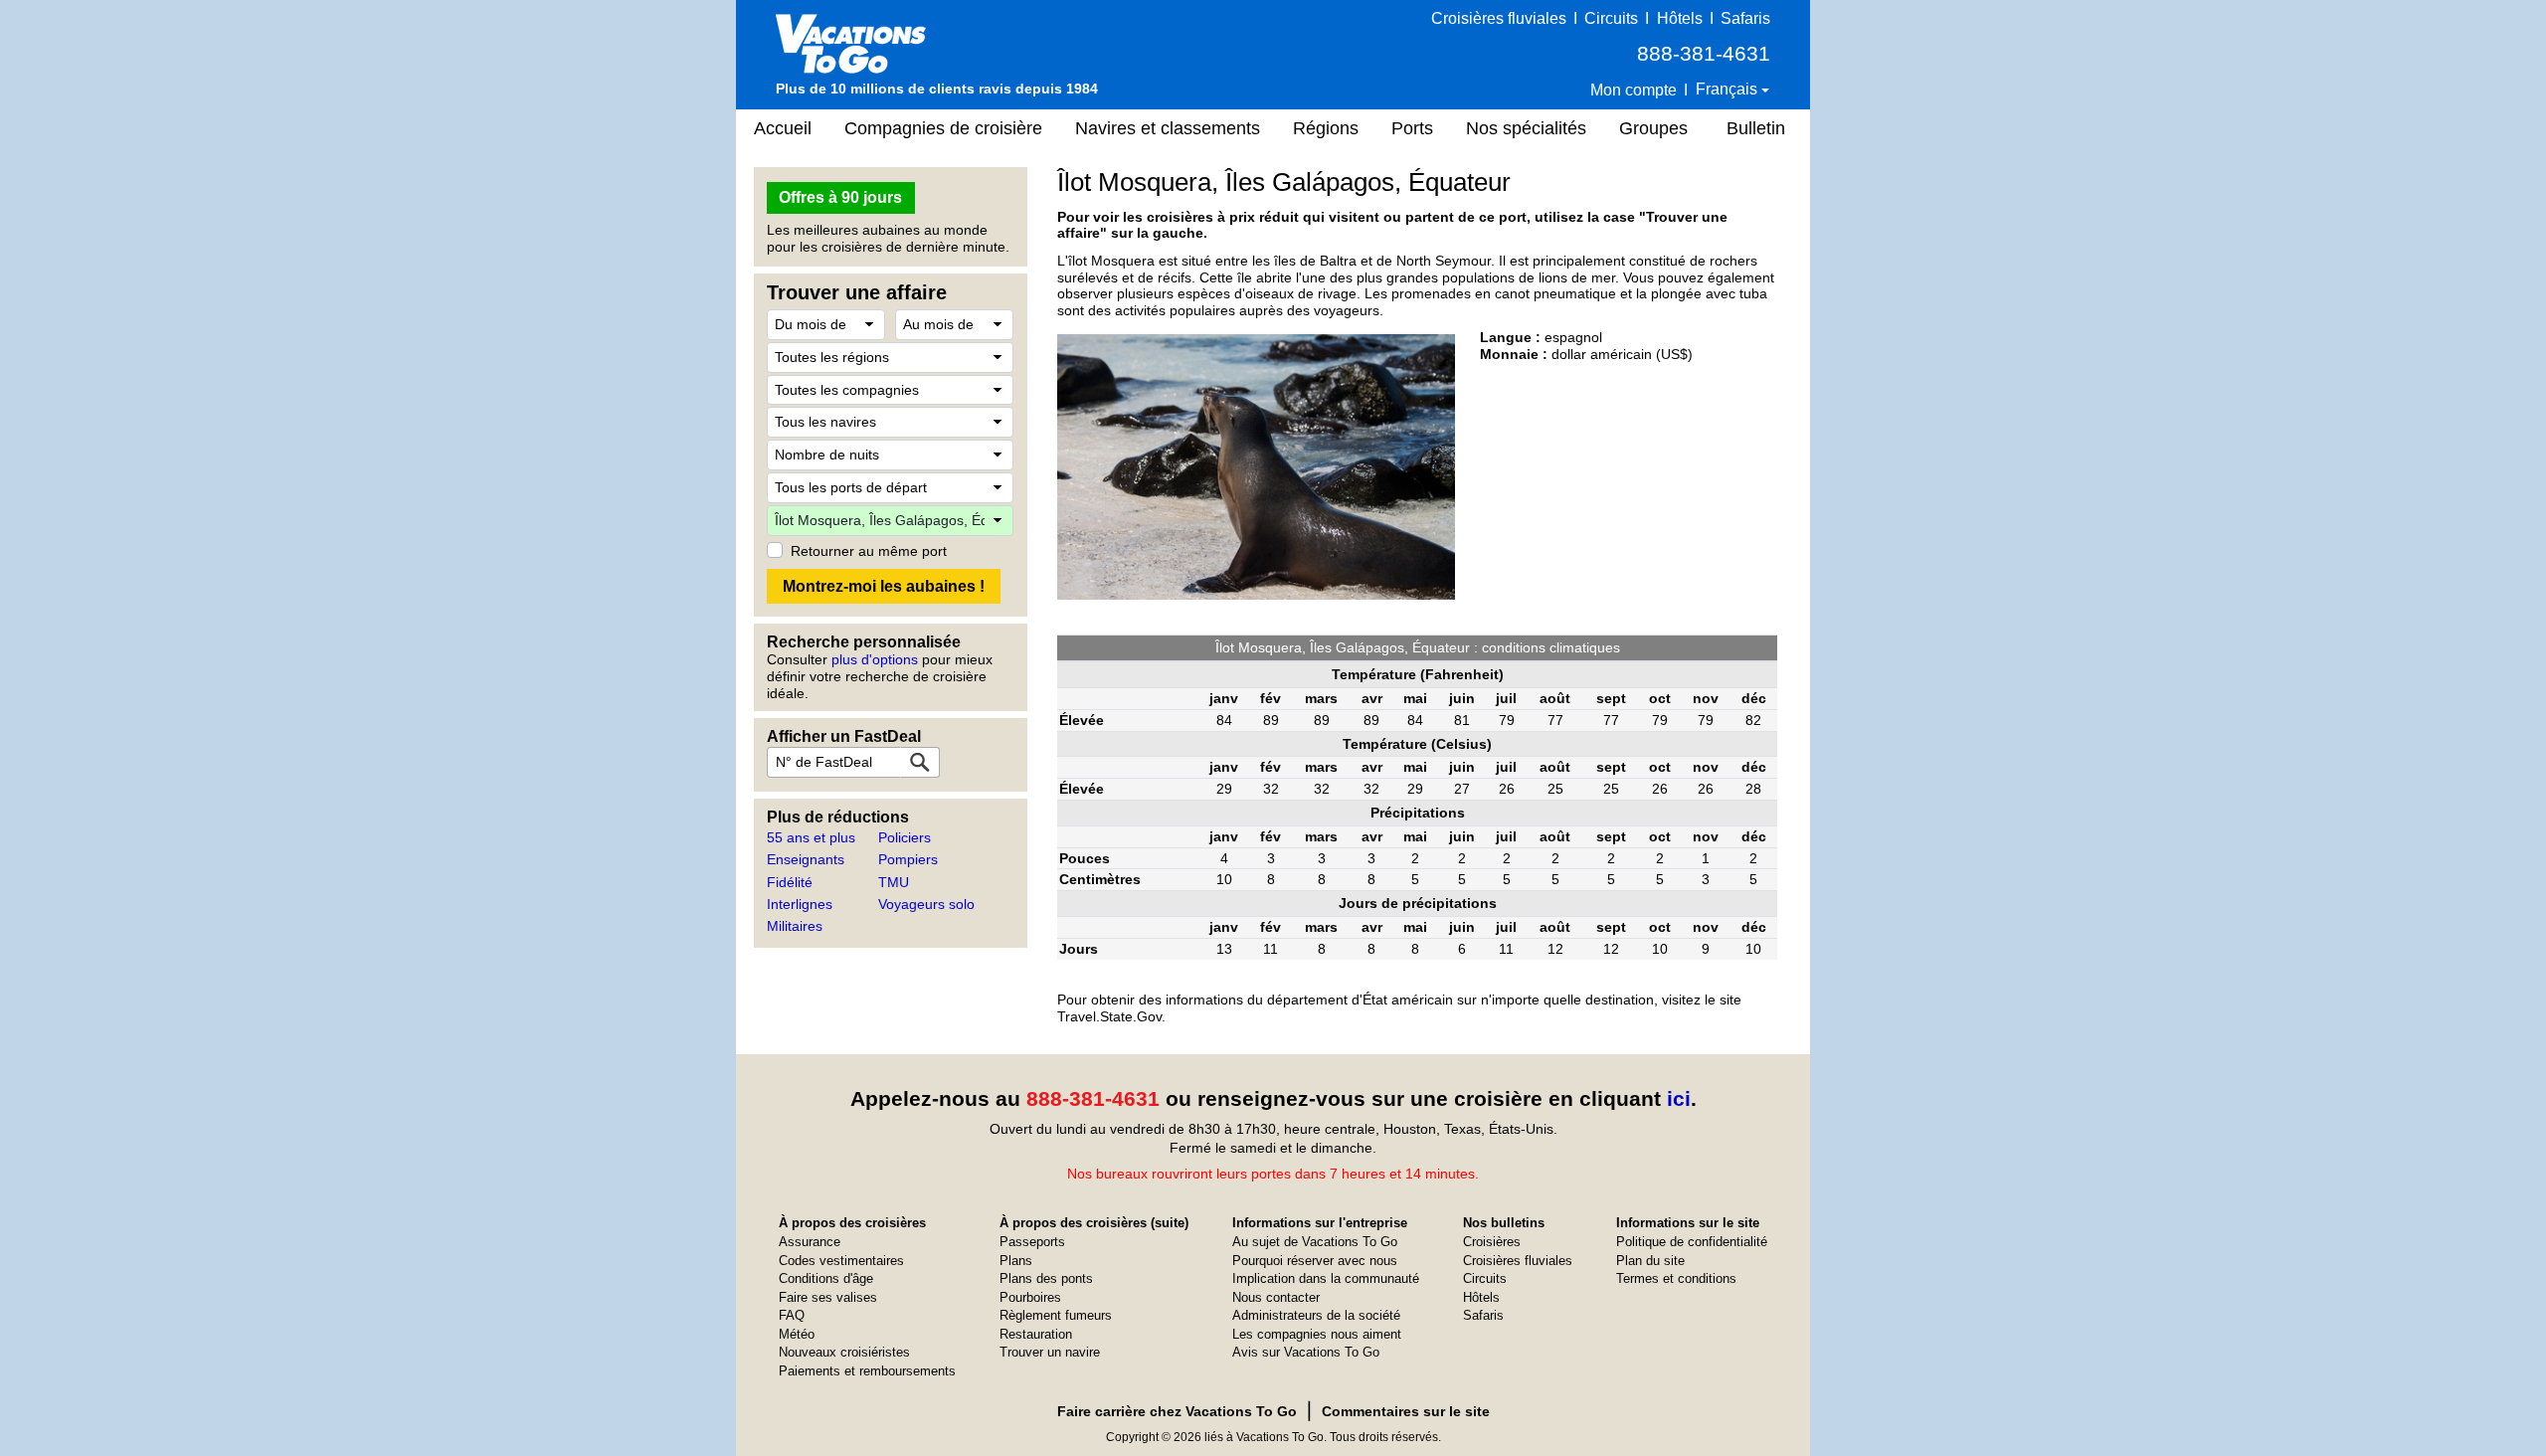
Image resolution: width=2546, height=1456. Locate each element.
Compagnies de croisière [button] (943, 128)
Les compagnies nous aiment (1317, 1334)
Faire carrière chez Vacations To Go (1177, 1411)
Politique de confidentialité (1692, 1242)
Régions (1326, 128)
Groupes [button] (1653, 128)
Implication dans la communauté (1326, 1278)
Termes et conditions (1676, 1278)
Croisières (1492, 1242)
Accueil (783, 128)
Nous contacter (1276, 1297)
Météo (797, 1334)
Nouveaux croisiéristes (844, 1352)
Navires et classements (1168, 128)
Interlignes (800, 904)
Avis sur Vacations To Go (1306, 1352)
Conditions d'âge (826, 1278)
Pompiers (908, 859)
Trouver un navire (1050, 1352)
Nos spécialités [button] (1526, 128)
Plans (1016, 1261)
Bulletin (1756, 128)
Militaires (795, 926)
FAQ (792, 1315)
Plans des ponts (1046, 1278)
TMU (894, 882)
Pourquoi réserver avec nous (1315, 1261)
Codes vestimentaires (841, 1261)
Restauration (1036, 1334)
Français (1728, 89)
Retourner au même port (869, 551)
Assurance (810, 1242)
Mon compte (1634, 90)
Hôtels (1680, 18)
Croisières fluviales (1499, 18)
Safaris (1745, 18)
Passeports (1032, 1242)
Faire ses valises (828, 1297)
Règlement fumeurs (1056, 1315)
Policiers (905, 837)
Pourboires (1030, 1297)
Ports (1412, 128)
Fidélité (790, 882)
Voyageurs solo (926, 904)
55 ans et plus (811, 837)
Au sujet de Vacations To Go (1315, 1242)
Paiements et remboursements (867, 1371)
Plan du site (1650, 1261)
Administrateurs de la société (1316, 1315)
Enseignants (806, 859)
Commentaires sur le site (1406, 1411)
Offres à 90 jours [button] (840, 197)
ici (1679, 1098)
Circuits (1611, 18)
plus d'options (875, 659)
